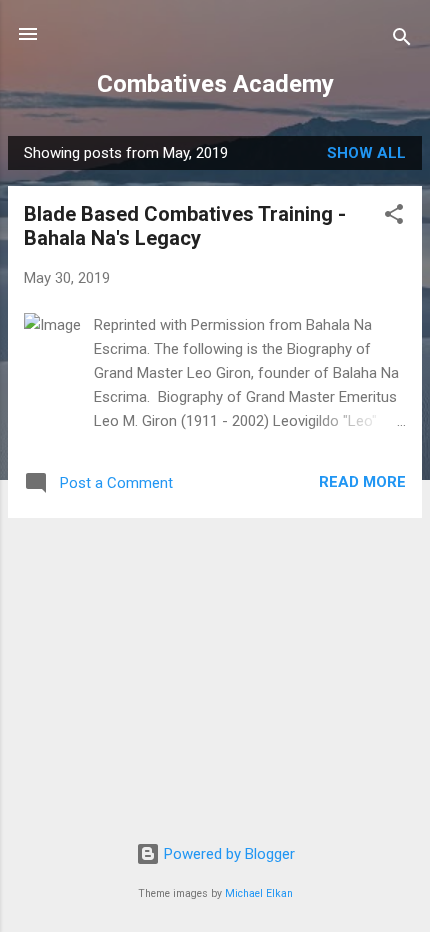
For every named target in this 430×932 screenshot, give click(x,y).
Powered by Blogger (227, 854)
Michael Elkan (259, 893)
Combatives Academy (215, 84)
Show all (366, 153)
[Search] (402, 40)
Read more (362, 482)
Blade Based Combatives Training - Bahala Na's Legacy (185, 226)
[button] (394, 217)
